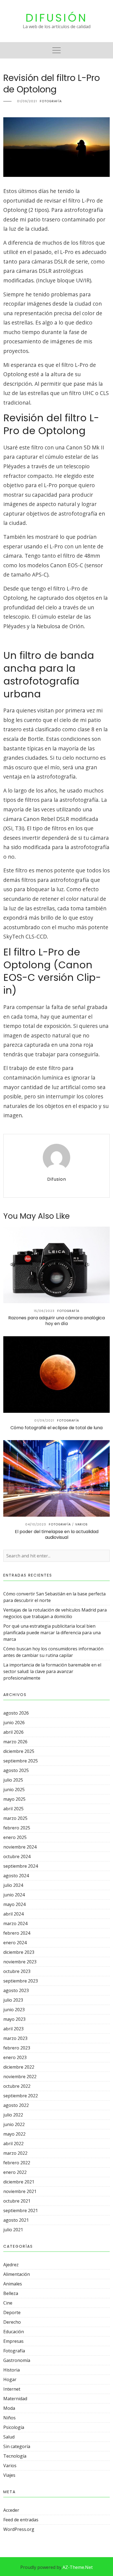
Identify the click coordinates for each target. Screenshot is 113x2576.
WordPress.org (19, 2529)
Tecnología (15, 2456)
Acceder (11, 2510)
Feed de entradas (21, 2520)
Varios (10, 2466)
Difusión (56, 18)
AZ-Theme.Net (78, 2567)
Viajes (9, 2475)
